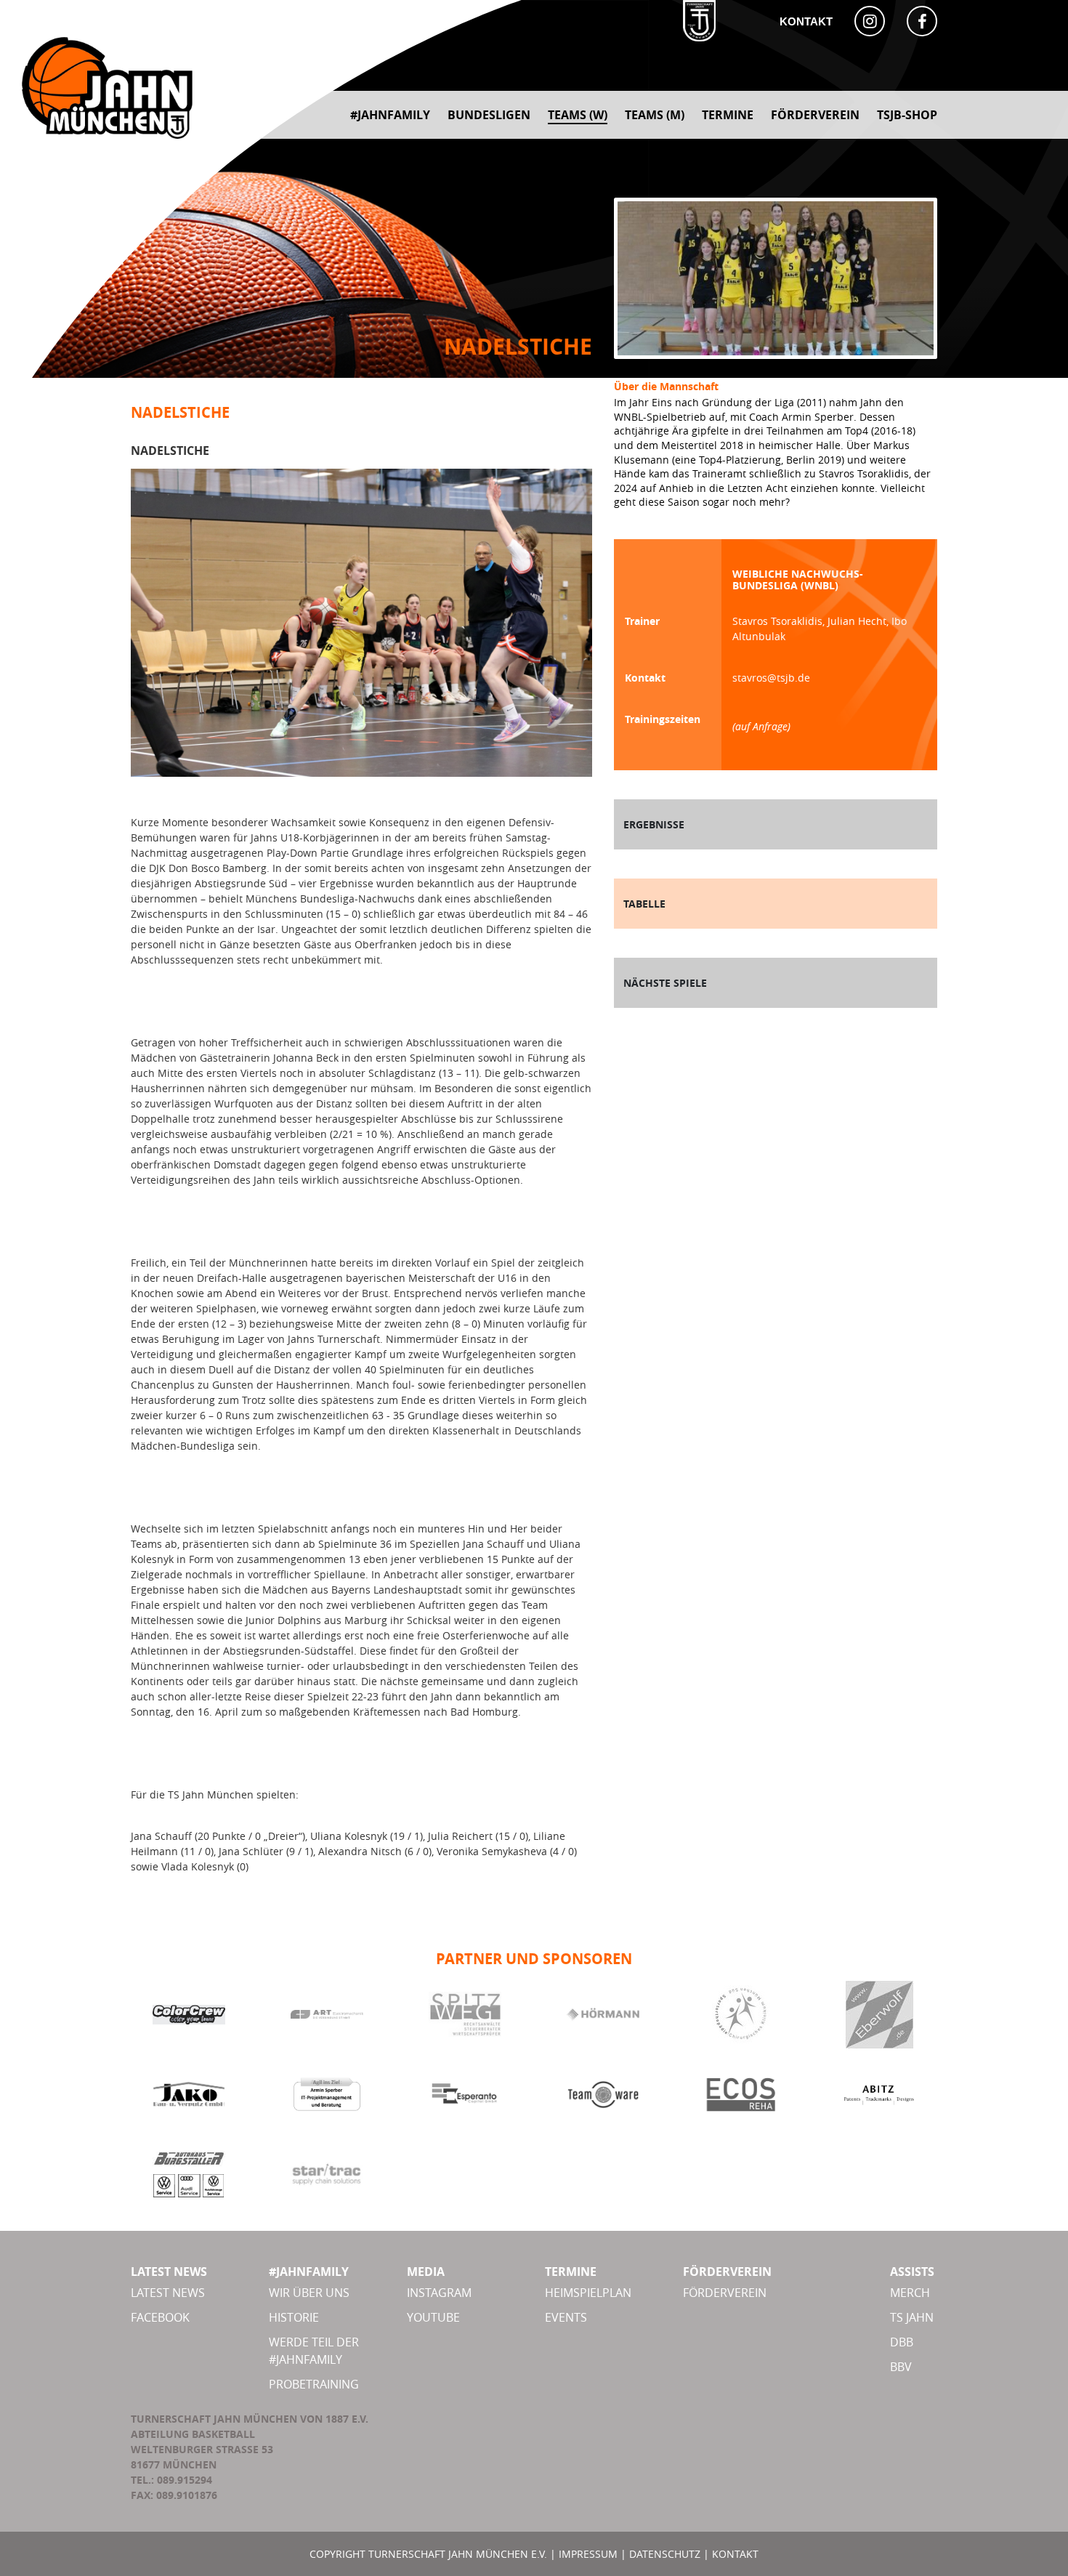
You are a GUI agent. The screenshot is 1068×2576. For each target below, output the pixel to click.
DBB (902, 2342)
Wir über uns (309, 2293)
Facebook (160, 2317)
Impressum (588, 2554)
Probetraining (314, 2384)
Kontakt (806, 21)
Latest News (168, 2293)
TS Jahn (912, 2317)
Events (566, 2317)
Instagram (439, 2293)
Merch (910, 2293)
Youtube (433, 2317)
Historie (294, 2317)
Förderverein (725, 2293)
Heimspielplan (588, 2293)
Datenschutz (665, 2554)
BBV (901, 2367)
